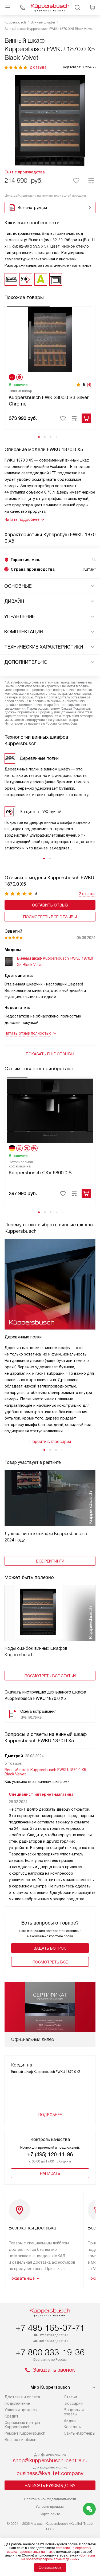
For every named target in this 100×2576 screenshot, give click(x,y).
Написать (50, 2173)
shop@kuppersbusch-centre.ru (50, 2460)
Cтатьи (70, 2397)
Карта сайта (50, 2514)
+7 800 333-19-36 (50, 2352)
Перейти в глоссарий (50, 1442)
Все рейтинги (50, 1561)
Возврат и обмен (20, 2440)
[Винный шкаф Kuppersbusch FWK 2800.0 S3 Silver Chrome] (50, 339)
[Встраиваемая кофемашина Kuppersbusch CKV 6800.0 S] (50, 1110)
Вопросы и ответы (74, 2412)
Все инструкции (32, 208)
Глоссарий (73, 2403)
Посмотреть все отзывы (50, 917)
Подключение (17, 2403)
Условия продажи (21, 2410)
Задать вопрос (50, 1948)
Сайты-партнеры (79, 2433)
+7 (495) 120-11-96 (50, 2154)
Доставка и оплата (22, 2397)
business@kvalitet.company (50, 2473)
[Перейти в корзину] (92, 7)
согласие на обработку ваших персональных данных (49, 2550)
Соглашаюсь (50, 2567)
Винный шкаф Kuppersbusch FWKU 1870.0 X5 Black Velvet (45, 1772)
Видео (70, 2420)
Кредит (11, 2416)
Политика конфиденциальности (50, 2499)
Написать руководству (50, 2486)
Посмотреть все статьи (50, 1676)
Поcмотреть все (50, 1962)
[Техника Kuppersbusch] (50, 7)
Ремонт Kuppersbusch (25, 2433)
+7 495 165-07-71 (50, 2328)
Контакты (73, 2427)
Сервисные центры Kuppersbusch (22, 2425)
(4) (89, 385)
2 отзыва (38, 67)
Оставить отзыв (50, 905)
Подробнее (50, 2115)
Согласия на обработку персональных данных (58, 2557)
